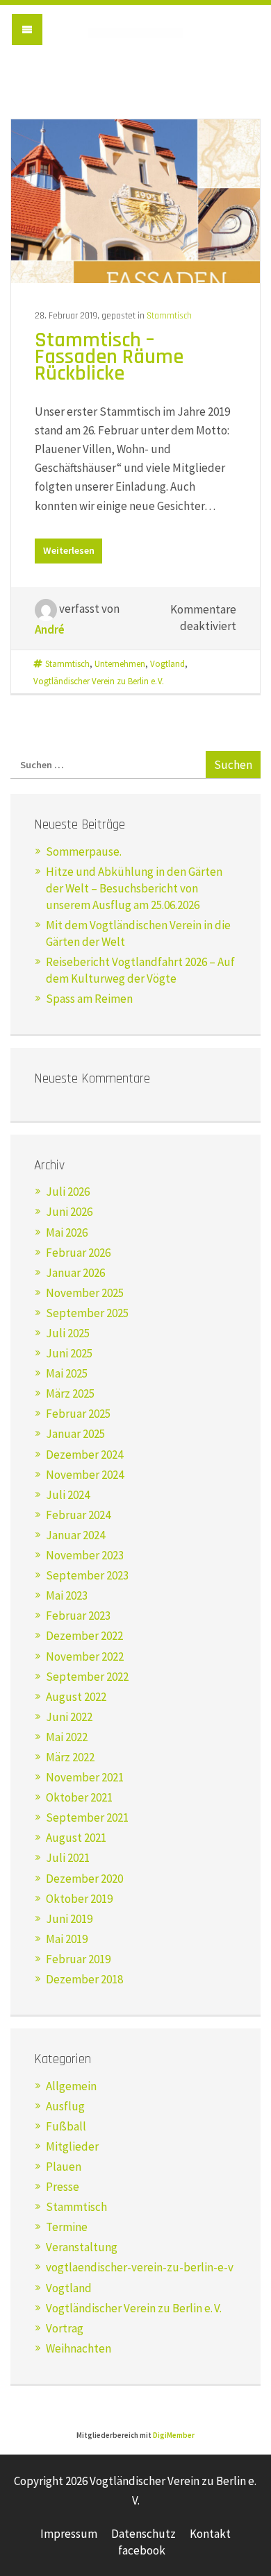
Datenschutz (143, 2534)
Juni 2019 (69, 1919)
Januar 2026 (75, 1273)
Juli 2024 (68, 1495)
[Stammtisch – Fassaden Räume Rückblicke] (135, 200)
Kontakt (210, 2534)
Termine (67, 2227)
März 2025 (70, 1393)
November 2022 (85, 1656)
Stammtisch (169, 316)
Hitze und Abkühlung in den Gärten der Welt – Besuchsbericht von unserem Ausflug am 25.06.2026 (134, 888)
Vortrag (65, 2328)
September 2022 (87, 1677)
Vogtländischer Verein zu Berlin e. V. (135, 43)
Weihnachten (79, 2348)
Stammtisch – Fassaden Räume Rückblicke (109, 357)
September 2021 (87, 1817)
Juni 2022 (69, 1717)
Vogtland (167, 663)
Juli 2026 (68, 1192)
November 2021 (85, 1777)
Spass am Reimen (89, 999)
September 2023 (87, 1575)
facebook (142, 2550)
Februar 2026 (78, 1253)
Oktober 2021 (79, 1797)
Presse (63, 2187)
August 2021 (76, 1838)
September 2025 (87, 1313)
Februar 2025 (78, 1414)
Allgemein (71, 2086)
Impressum (69, 2534)
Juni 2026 (69, 1212)
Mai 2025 (67, 1373)
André (50, 629)
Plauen (64, 2167)
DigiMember (174, 2435)
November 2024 (85, 1475)
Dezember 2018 (84, 1979)
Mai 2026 (67, 1232)
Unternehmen (120, 663)
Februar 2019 (78, 1959)
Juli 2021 (68, 1858)
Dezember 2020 (84, 1879)
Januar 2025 (75, 1434)
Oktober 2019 (79, 1899)
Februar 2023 (78, 1616)
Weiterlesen (69, 550)
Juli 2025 (68, 1333)
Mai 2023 (67, 1595)
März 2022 (70, 1757)
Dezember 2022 (84, 1636)
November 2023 (85, 1555)
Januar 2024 (75, 1535)
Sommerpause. (84, 851)
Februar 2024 (78, 1515)
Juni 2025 (69, 1353)
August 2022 (76, 1697)
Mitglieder (72, 2146)
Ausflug (65, 2106)
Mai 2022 (67, 1737)
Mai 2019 (67, 1939)
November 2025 (85, 1293)
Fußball (66, 2126)
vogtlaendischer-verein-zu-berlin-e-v (140, 2267)
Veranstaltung (82, 2247)
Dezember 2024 (84, 1455)
